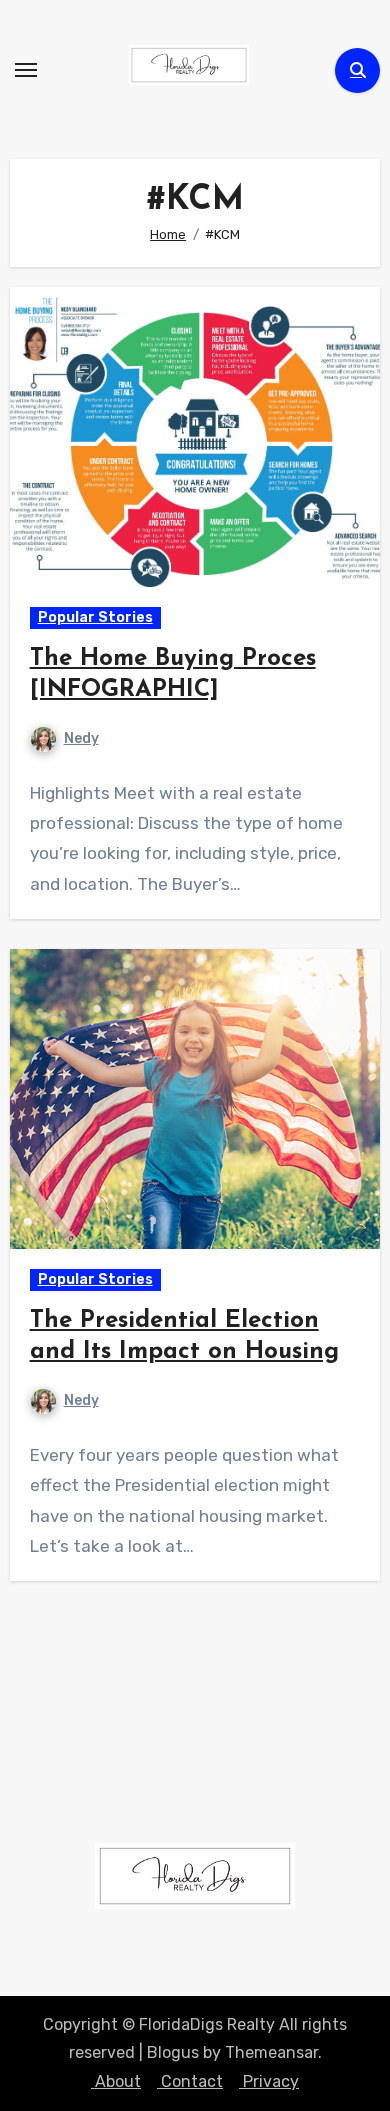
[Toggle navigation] (26, 70)
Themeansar (271, 2052)
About (116, 2081)
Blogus (173, 2052)
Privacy (269, 2081)
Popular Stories (95, 617)
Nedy (81, 738)
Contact (190, 2081)
